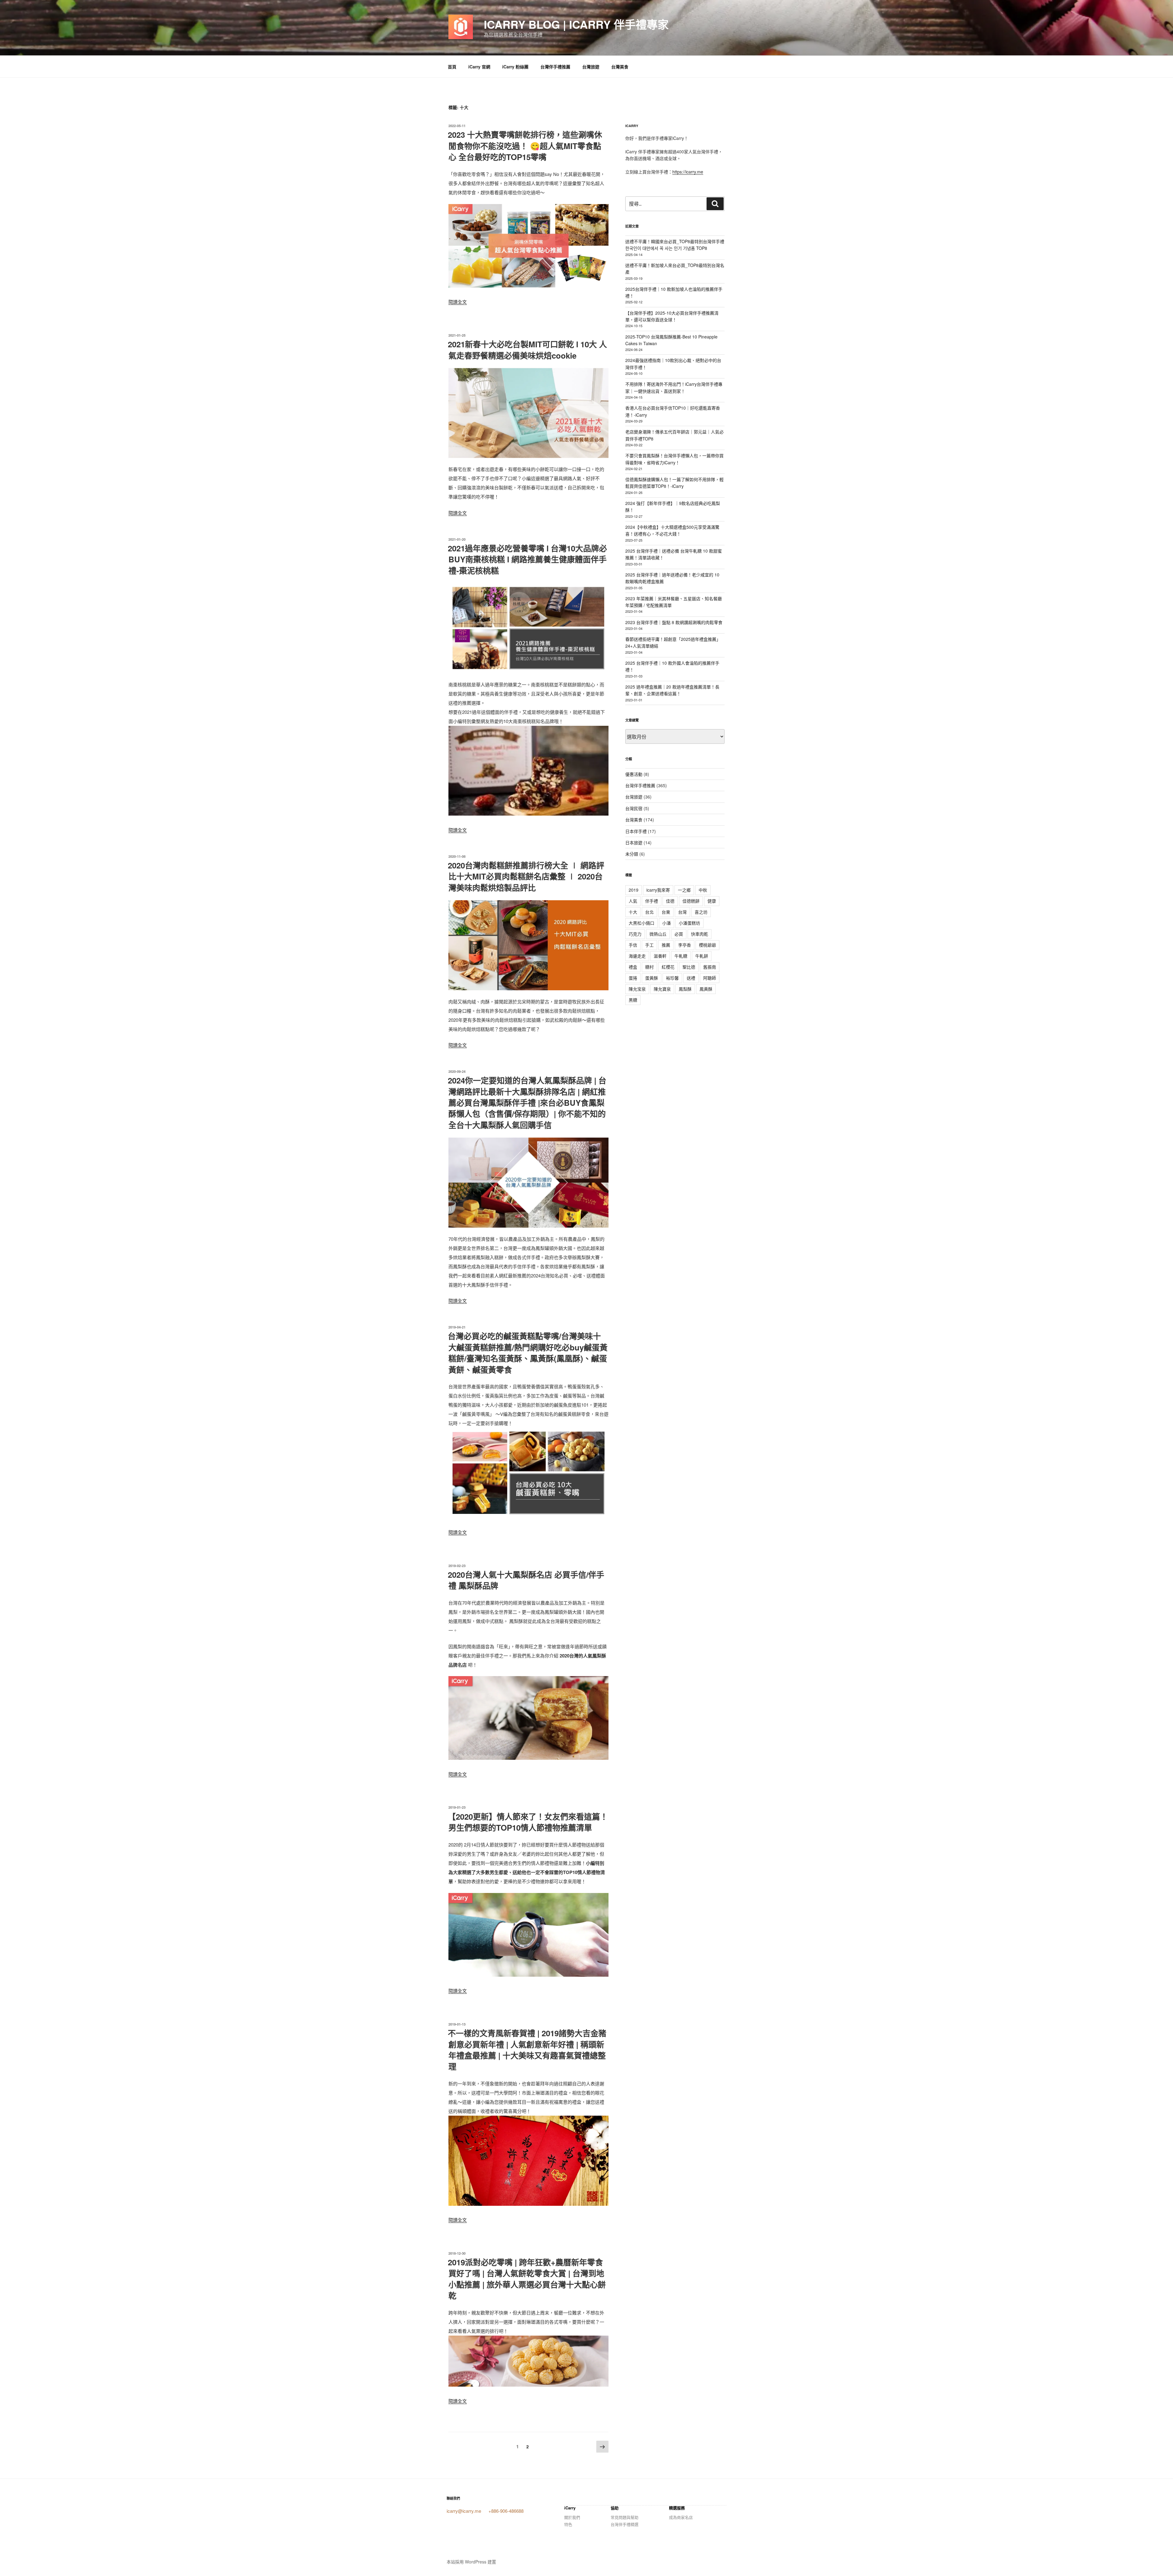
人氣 (633, 901)
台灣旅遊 (591, 67)
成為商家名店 (681, 2517)
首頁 (452, 67)
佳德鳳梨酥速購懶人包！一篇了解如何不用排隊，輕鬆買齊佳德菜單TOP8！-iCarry (674, 483)
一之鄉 (684, 890)
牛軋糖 (681, 956)
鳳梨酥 (685, 989)
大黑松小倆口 (641, 923)
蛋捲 (633, 978)
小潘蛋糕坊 (689, 923)
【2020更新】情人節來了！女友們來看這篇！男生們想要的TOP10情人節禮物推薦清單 (528, 1822)
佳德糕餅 (691, 901)
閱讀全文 (458, 302)
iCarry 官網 (479, 67)
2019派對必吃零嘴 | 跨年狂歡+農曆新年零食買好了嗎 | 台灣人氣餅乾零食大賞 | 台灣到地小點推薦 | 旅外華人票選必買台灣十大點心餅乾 (527, 2279)
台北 (649, 912)
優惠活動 (634, 774)
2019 (634, 890)
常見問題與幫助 (625, 2517)
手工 (649, 945)
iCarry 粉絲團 (515, 67)
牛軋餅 (702, 956)
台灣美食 (620, 67)
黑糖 (633, 1000)
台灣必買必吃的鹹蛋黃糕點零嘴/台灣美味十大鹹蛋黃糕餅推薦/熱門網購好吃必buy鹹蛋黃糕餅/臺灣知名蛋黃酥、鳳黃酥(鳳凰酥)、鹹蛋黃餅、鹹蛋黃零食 (528, 1353)
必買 (679, 934)
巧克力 (635, 934)
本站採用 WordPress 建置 (471, 2562)
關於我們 (572, 2517)
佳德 (670, 901)
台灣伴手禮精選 (625, 2524)
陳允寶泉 (662, 989)
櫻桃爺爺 (707, 945)
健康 (712, 901)
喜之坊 (701, 912)
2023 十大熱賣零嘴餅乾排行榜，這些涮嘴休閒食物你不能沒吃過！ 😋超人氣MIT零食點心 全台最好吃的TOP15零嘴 (525, 146)
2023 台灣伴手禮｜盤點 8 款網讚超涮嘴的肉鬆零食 (674, 622)
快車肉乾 (700, 934)
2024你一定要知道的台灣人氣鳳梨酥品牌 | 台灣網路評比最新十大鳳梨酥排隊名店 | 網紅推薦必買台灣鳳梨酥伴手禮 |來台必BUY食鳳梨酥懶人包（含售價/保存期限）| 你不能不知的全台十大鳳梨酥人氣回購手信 (527, 1103)
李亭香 (685, 945)
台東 (666, 912)
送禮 (691, 978)
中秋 (703, 890)
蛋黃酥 (652, 978)
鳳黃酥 (706, 989)
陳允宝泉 (637, 989)
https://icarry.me (688, 172)
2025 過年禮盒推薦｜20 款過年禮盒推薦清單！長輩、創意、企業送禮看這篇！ (672, 690)
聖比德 (689, 967)
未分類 (632, 854)
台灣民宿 (634, 808)
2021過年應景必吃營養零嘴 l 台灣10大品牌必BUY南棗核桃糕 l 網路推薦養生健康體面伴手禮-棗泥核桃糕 (527, 559)
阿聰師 (710, 978)
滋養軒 (660, 956)
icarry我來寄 (658, 890)
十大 (633, 912)
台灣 (682, 912)
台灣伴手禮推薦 (555, 67)
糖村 (649, 967)
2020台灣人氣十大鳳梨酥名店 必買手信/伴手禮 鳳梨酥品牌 (526, 1580)
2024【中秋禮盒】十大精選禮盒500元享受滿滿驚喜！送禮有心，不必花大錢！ (672, 530)
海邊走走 (637, 956)
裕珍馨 (672, 978)
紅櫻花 (668, 967)
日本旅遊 (634, 842)
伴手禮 (652, 901)
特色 (568, 2524)
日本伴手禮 (636, 831)
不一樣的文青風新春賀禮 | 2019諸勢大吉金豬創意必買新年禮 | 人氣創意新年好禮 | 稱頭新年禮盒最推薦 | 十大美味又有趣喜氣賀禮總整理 (527, 2050)
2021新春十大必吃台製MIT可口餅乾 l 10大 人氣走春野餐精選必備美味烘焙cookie (527, 350)
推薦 (666, 945)
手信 (633, 945)
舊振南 (710, 967)
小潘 (667, 923)
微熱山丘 (658, 934)
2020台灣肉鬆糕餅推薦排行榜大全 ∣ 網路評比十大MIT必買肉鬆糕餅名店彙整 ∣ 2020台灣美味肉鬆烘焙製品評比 (526, 876)
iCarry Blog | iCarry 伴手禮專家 (576, 24)
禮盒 (633, 967)
